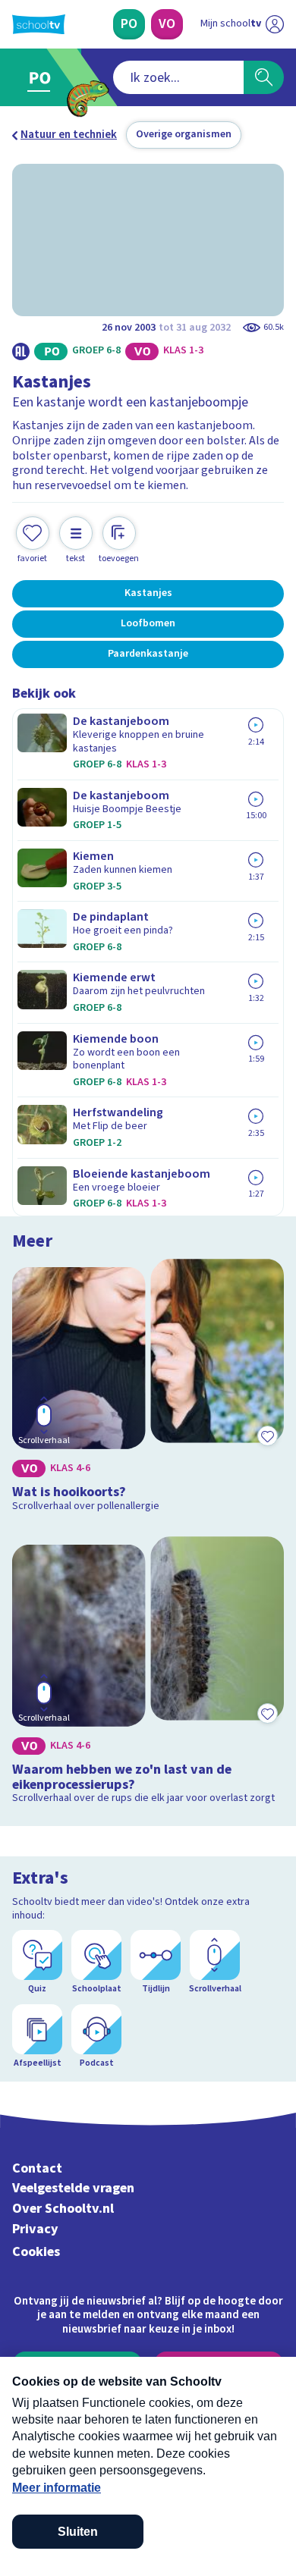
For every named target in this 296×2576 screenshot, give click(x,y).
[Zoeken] (264, 77)
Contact (37, 2168)
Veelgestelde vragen (73, 2188)
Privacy (35, 2229)
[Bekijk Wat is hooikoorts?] (148, 1388)
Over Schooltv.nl (63, 2209)
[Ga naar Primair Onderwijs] (43, 77)
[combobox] (178, 77)
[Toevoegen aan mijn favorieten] (267, 1435)
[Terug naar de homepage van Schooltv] (39, 24)
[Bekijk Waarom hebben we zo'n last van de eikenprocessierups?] (148, 1673)
